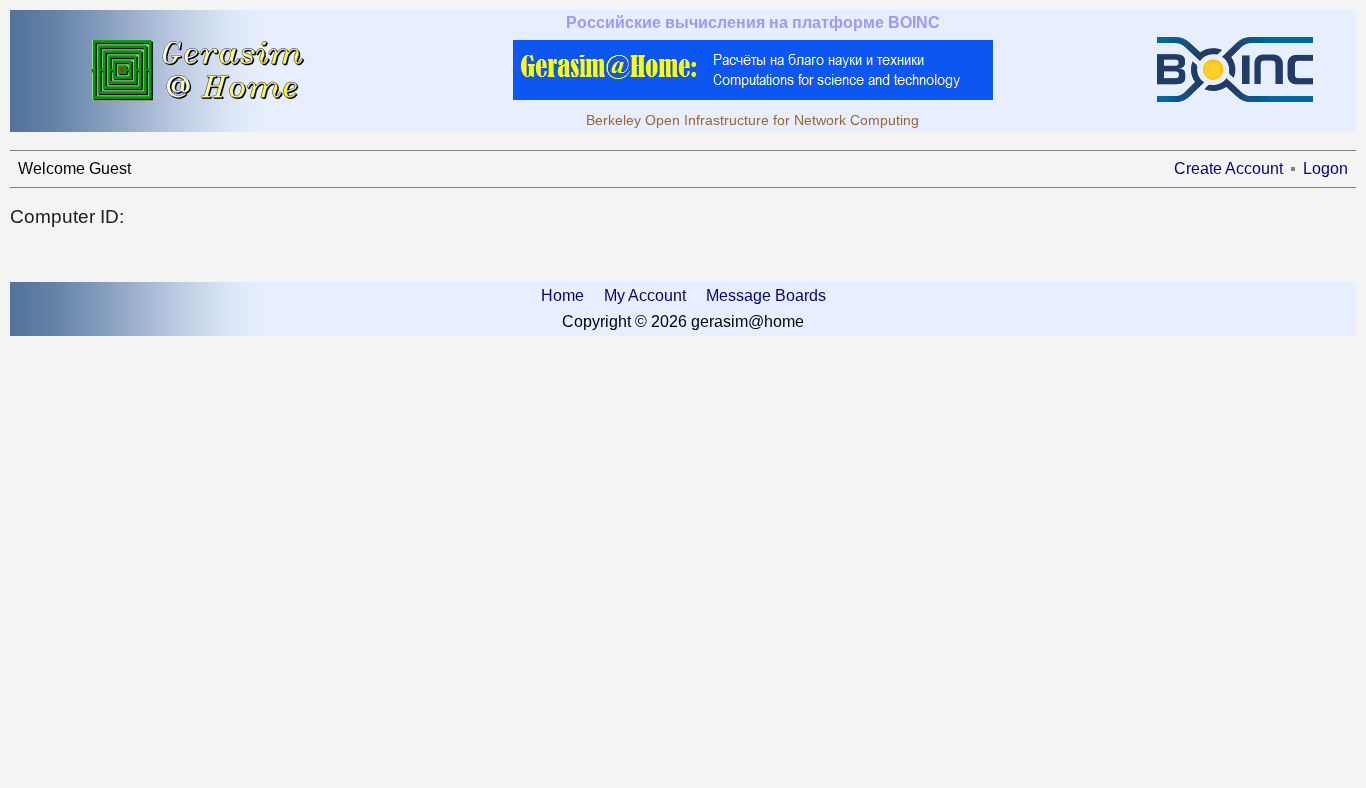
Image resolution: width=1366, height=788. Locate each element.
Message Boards (766, 295)
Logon (1325, 168)
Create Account (1228, 168)
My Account (645, 295)
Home (562, 295)
